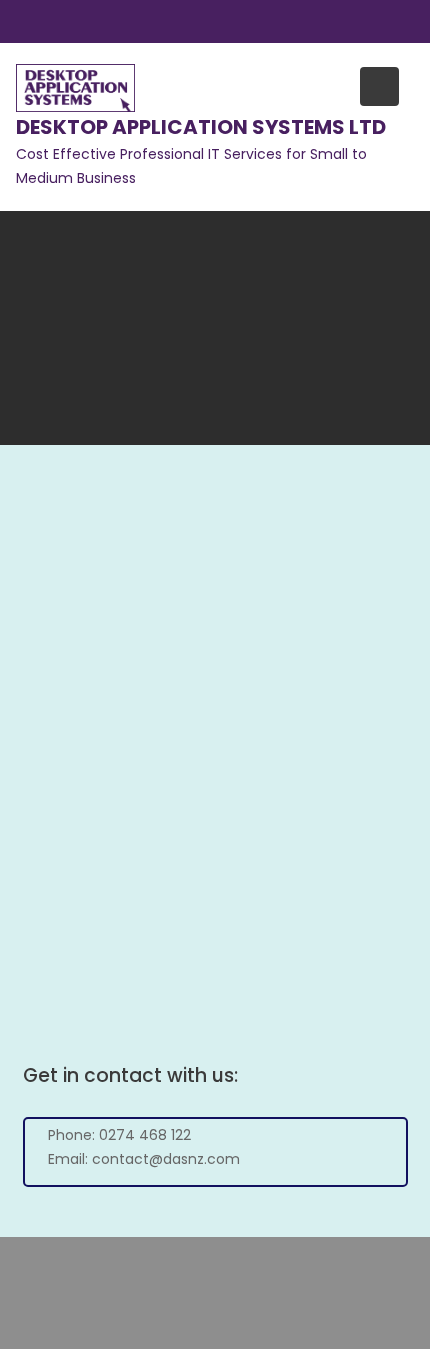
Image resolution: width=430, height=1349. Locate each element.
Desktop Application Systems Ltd (201, 127)
